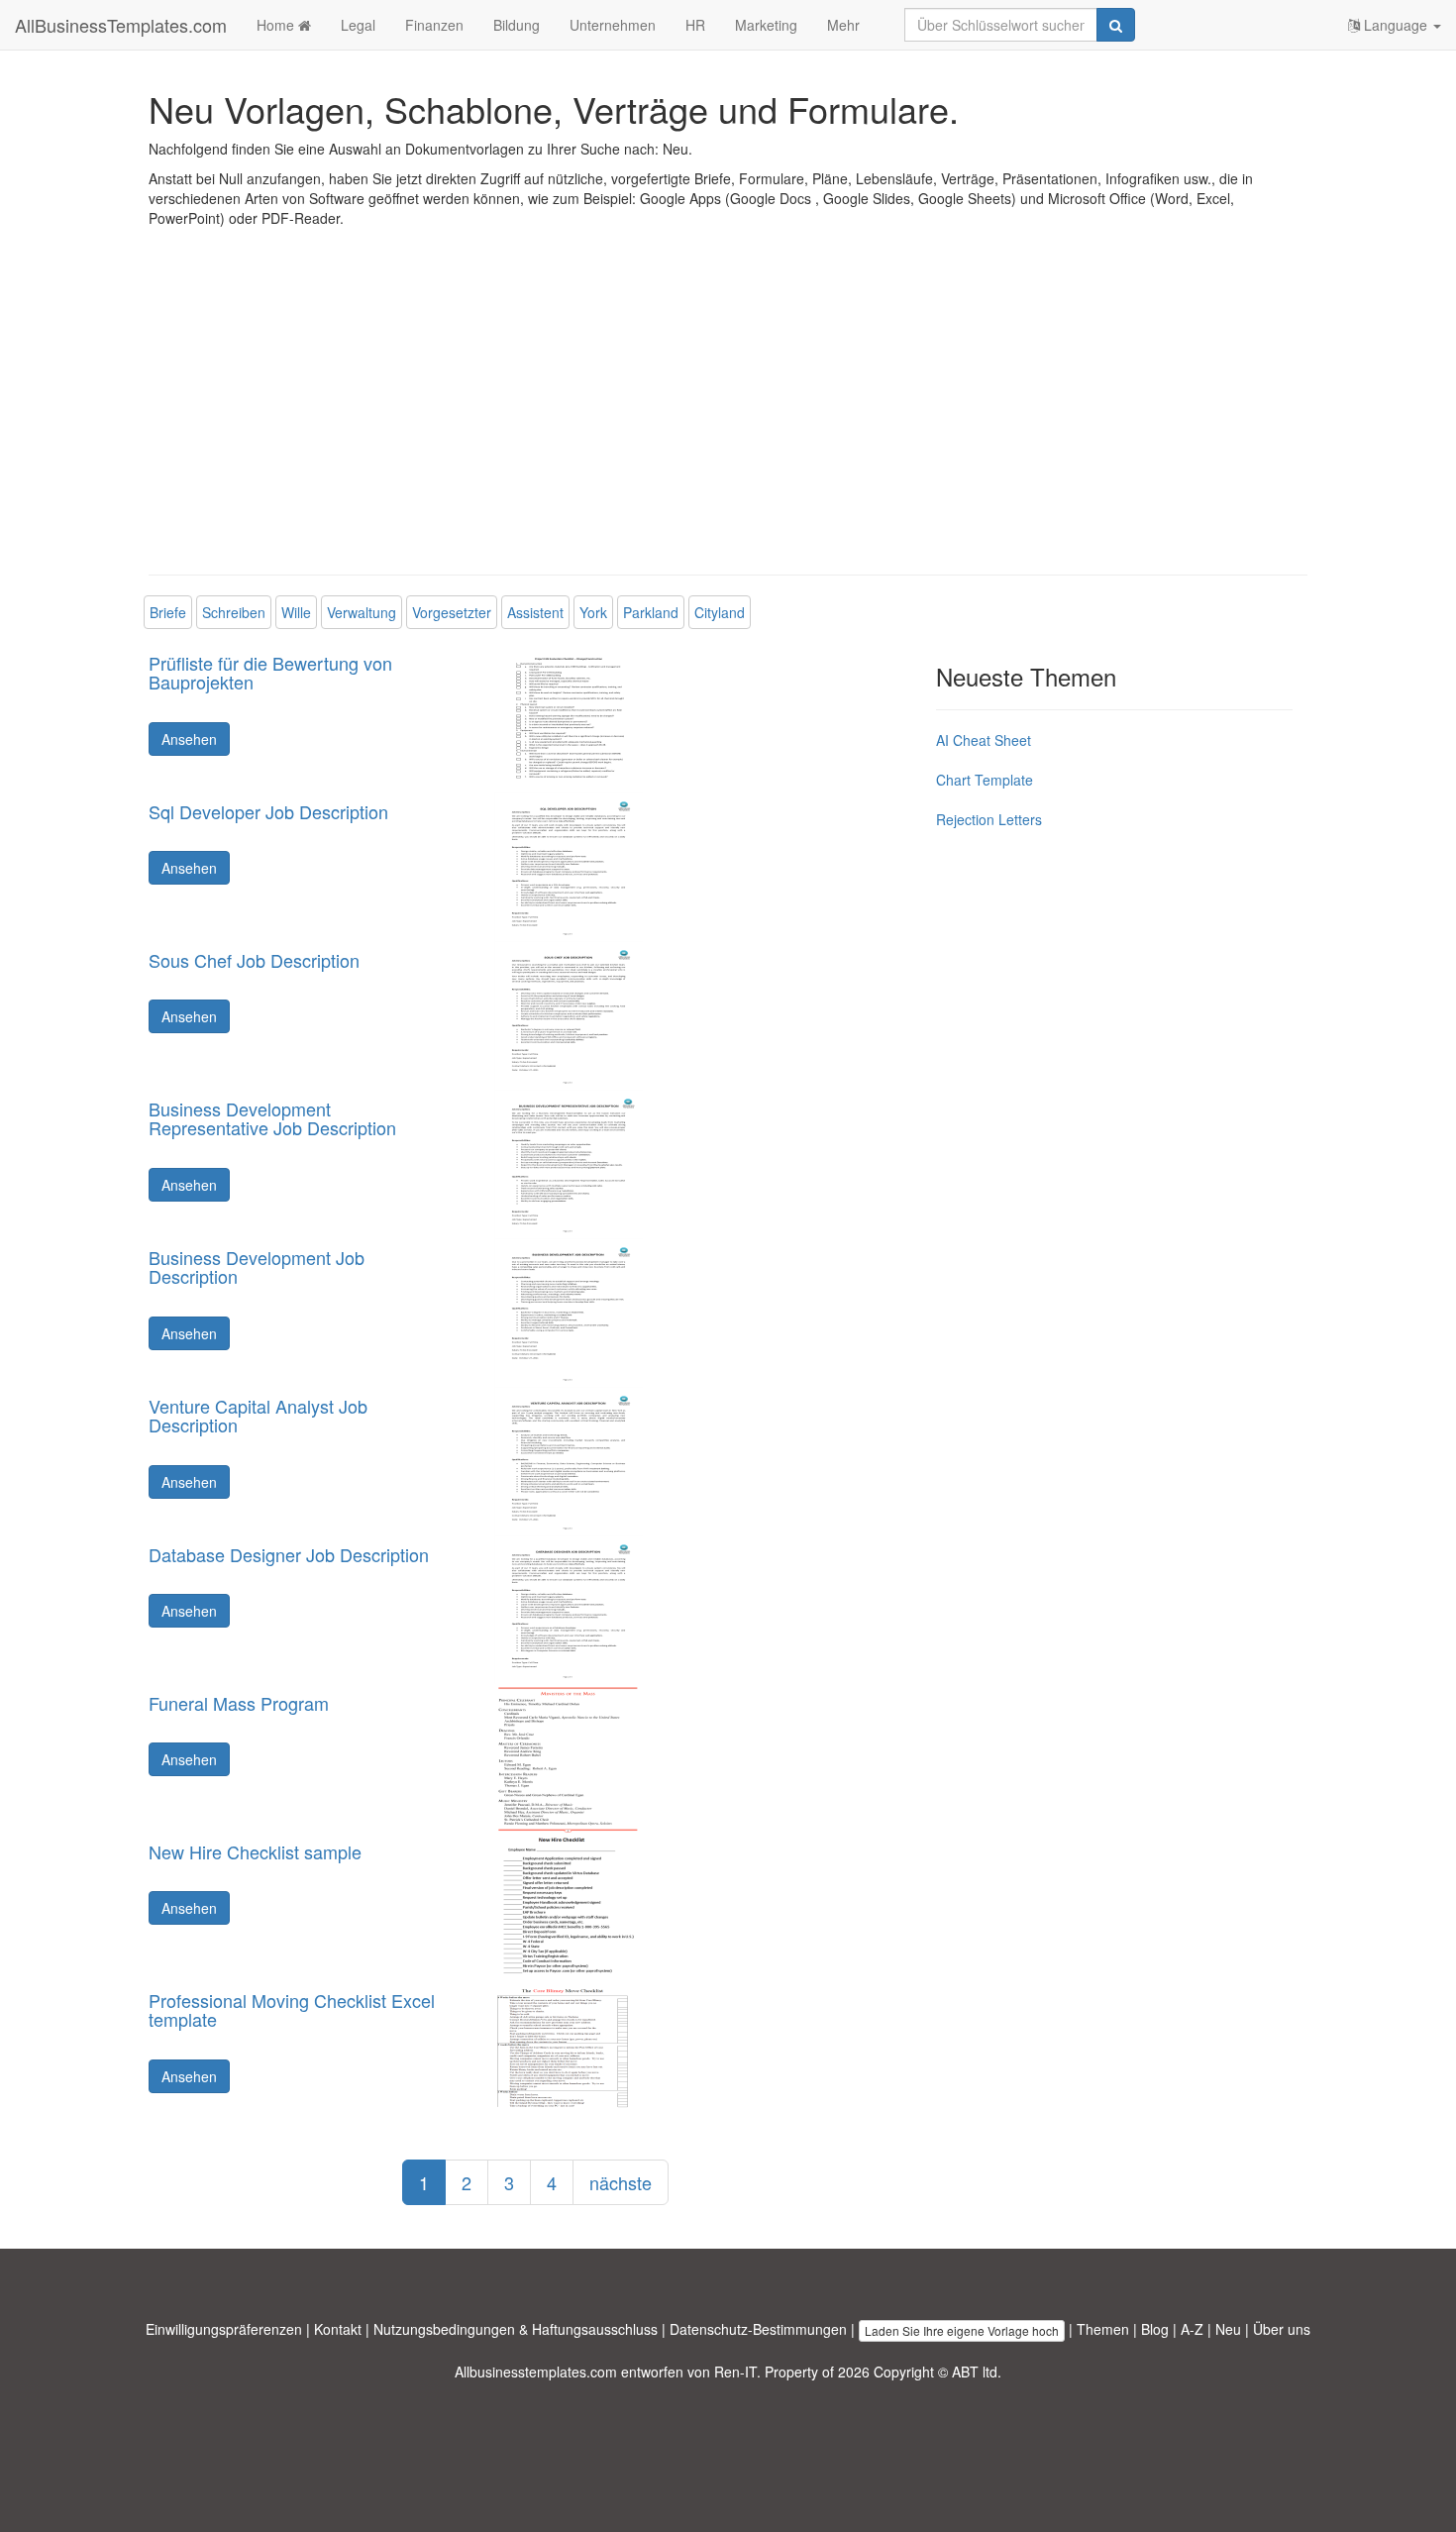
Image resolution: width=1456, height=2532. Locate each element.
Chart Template (985, 780)
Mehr (843, 25)
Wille (296, 612)
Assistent (535, 612)
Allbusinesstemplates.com (536, 2372)
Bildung (517, 25)
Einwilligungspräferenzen (224, 2329)
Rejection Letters (989, 819)
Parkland (651, 612)
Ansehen (189, 739)
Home (277, 25)
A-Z (1192, 2329)
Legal (358, 25)
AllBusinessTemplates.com (121, 25)
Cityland (720, 612)
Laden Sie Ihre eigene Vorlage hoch (962, 2330)
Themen (1103, 2329)
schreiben (234, 612)
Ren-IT (735, 2372)
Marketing (766, 25)
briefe (168, 612)
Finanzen (434, 25)
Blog (1155, 2329)
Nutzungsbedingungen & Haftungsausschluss (516, 2329)
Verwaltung (362, 612)
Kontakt (338, 2329)
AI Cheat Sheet (984, 740)
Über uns (1282, 2329)
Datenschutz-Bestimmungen (758, 2329)
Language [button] (1396, 25)
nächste (621, 2182)
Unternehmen (613, 25)
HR (695, 25)
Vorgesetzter (452, 612)
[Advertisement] (728, 416)
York (593, 612)
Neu (1228, 2329)
